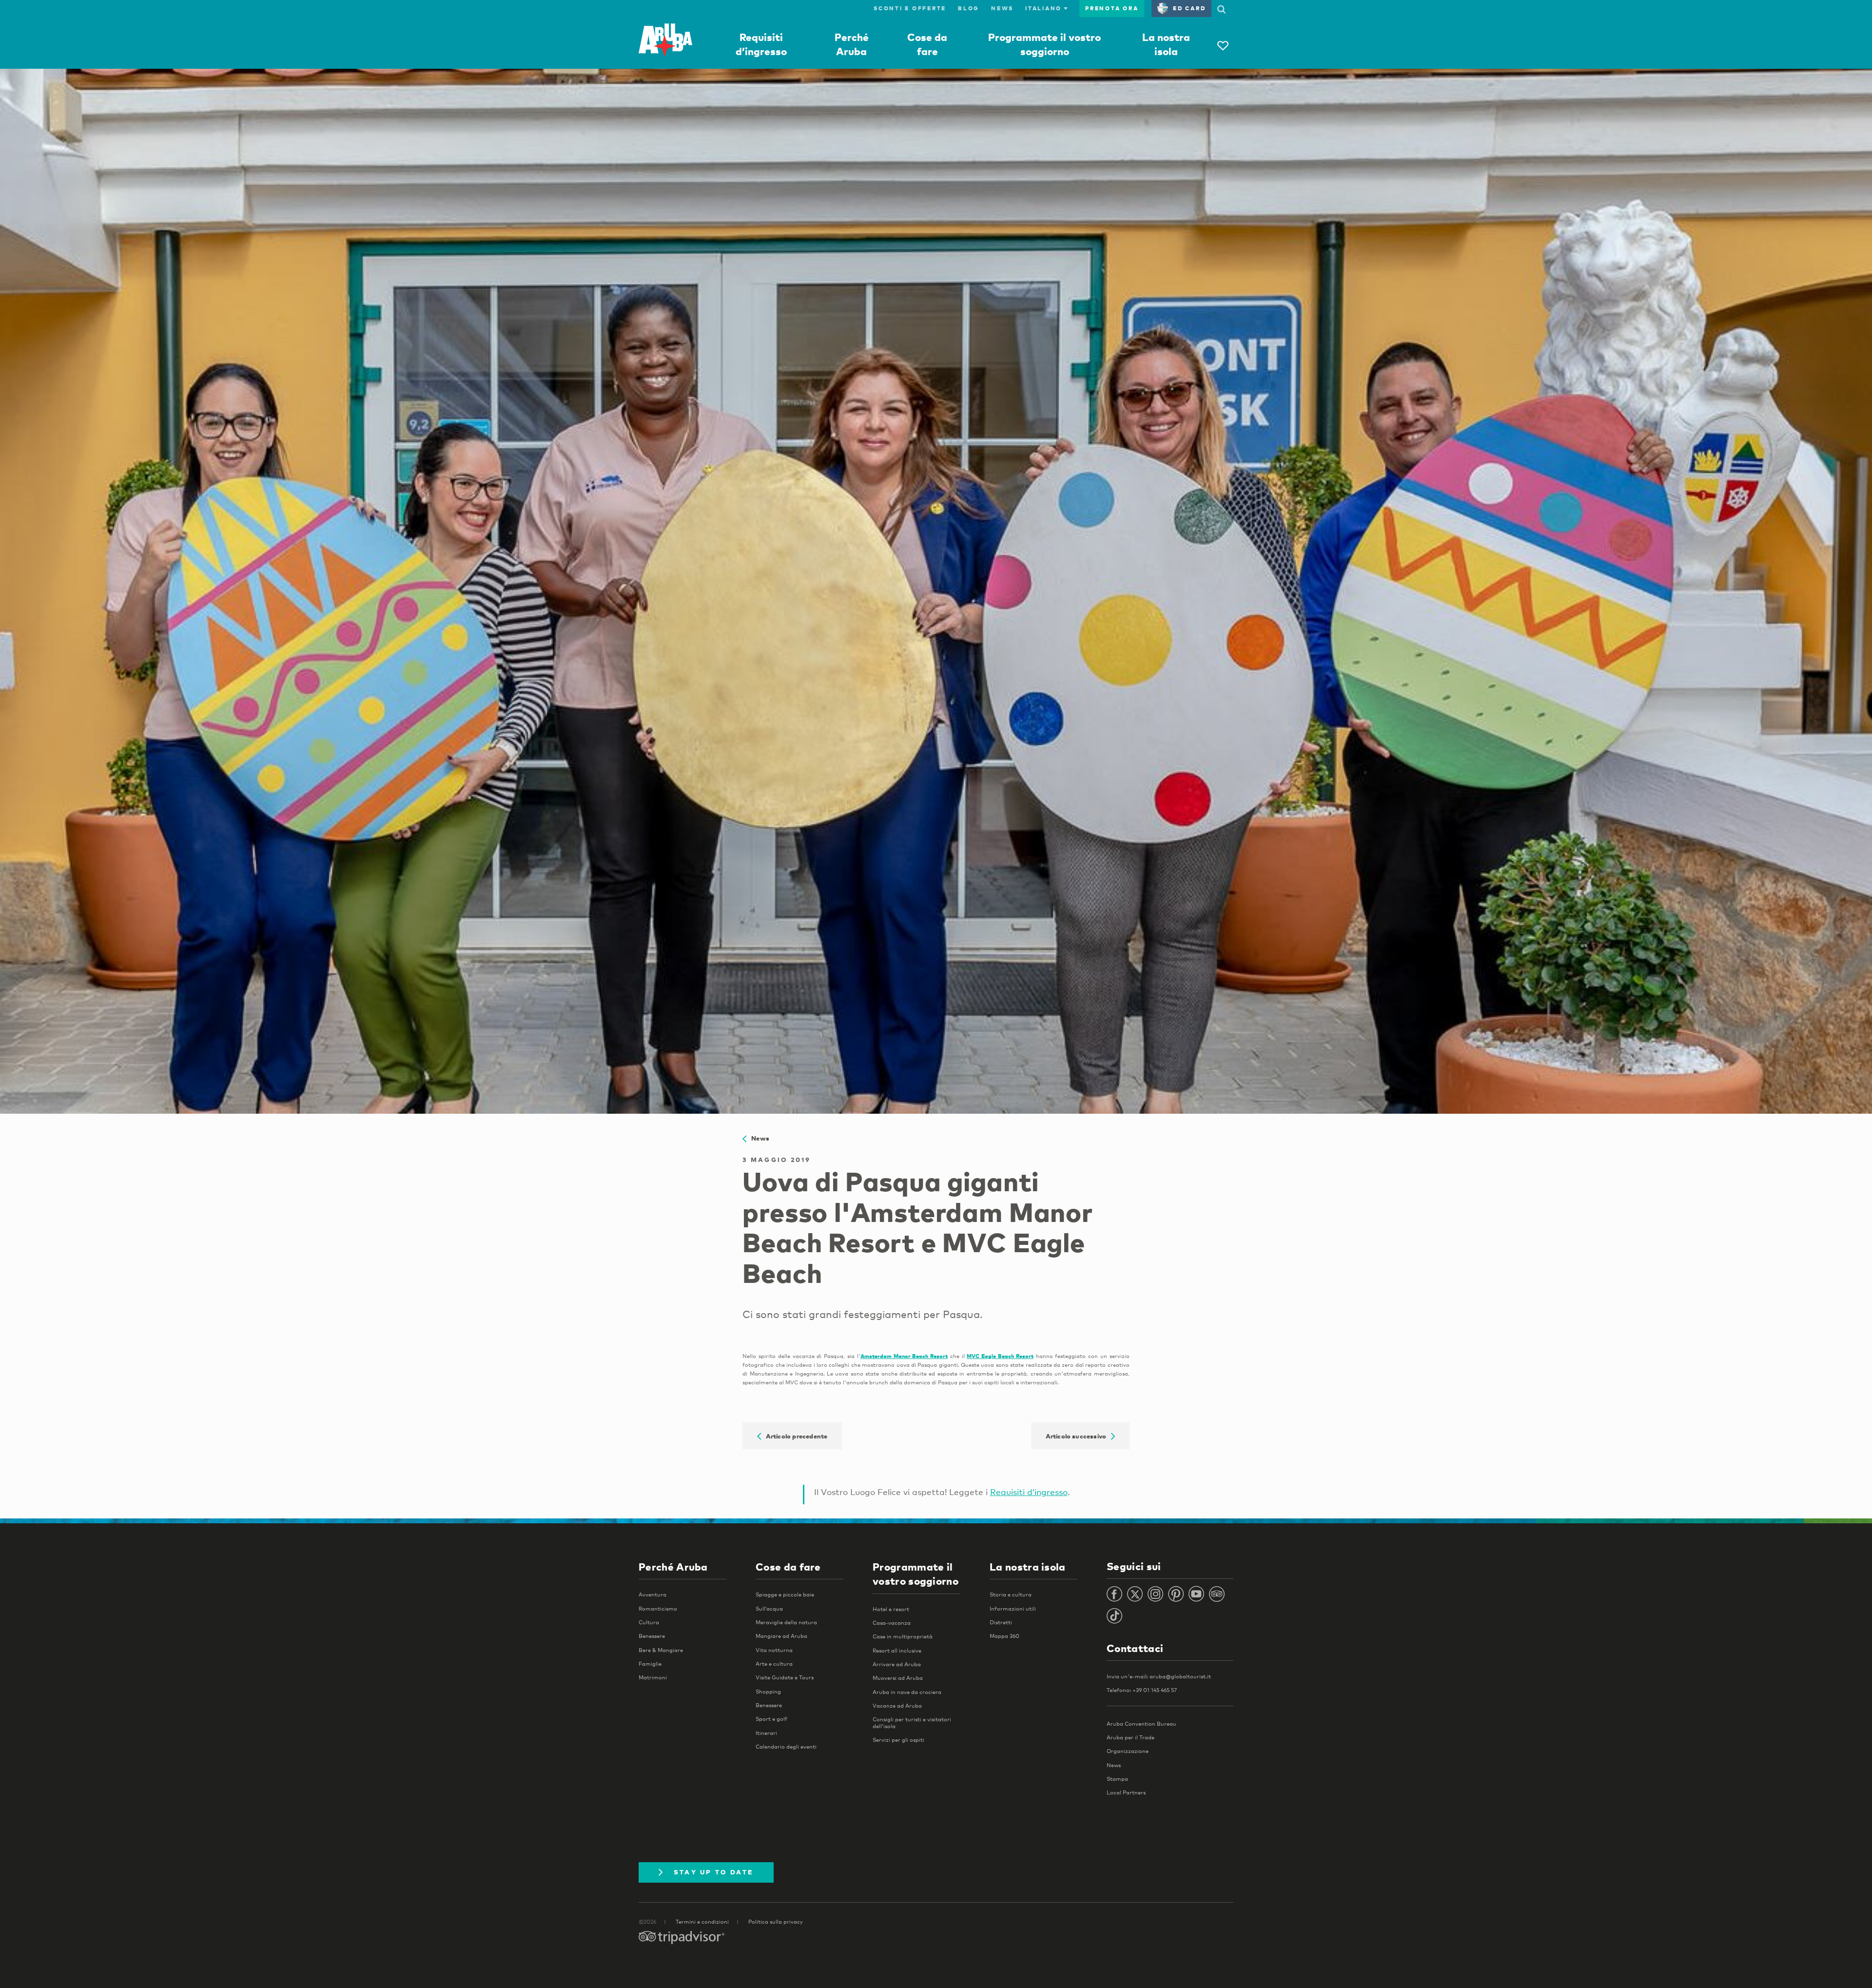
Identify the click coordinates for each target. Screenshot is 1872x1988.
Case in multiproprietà (903, 1636)
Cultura (649, 1622)
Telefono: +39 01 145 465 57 (1142, 1690)
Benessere (652, 1636)
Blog (969, 8)
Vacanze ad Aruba (897, 1706)
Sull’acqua (769, 1609)
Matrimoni (653, 1677)
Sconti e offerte (910, 8)
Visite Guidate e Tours (785, 1677)
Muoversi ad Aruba (898, 1678)
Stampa (1117, 1779)
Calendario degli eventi (786, 1747)
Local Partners (1126, 1792)
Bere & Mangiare (661, 1650)
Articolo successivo (1078, 1436)
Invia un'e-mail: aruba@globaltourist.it (1159, 1676)
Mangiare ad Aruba (781, 1636)
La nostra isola (1028, 1567)
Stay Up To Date (714, 1872)
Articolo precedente (794, 1436)
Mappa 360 (1004, 1636)
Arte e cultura (774, 1664)
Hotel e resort (891, 1609)
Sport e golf (771, 1719)
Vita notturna (774, 1650)
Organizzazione (1128, 1751)
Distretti (1001, 1622)
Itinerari (766, 1733)
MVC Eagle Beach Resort (1000, 1356)
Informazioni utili (1013, 1609)
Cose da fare (788, 1567)
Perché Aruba (673, 1567)
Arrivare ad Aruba (897, 1664)
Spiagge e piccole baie (785, 1594)
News (1002, 8)
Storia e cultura (1011, 1594)
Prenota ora (1112, 8)
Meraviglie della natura (786, 1622)
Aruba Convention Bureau (1141, 1724)
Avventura (653, 1594)
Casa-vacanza (892, 1623)
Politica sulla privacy (776, 1922)
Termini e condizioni (702, 1922)
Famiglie (650, 1664)
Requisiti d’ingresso (1029, 1492)
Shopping (768, 1692)
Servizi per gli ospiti (898, 1740)
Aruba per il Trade (1131, 1737)
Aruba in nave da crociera (907, 1692)
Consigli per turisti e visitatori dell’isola (912, 1722)
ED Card (1189, 8)
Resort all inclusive (897, 1651)
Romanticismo (658, 1609)
